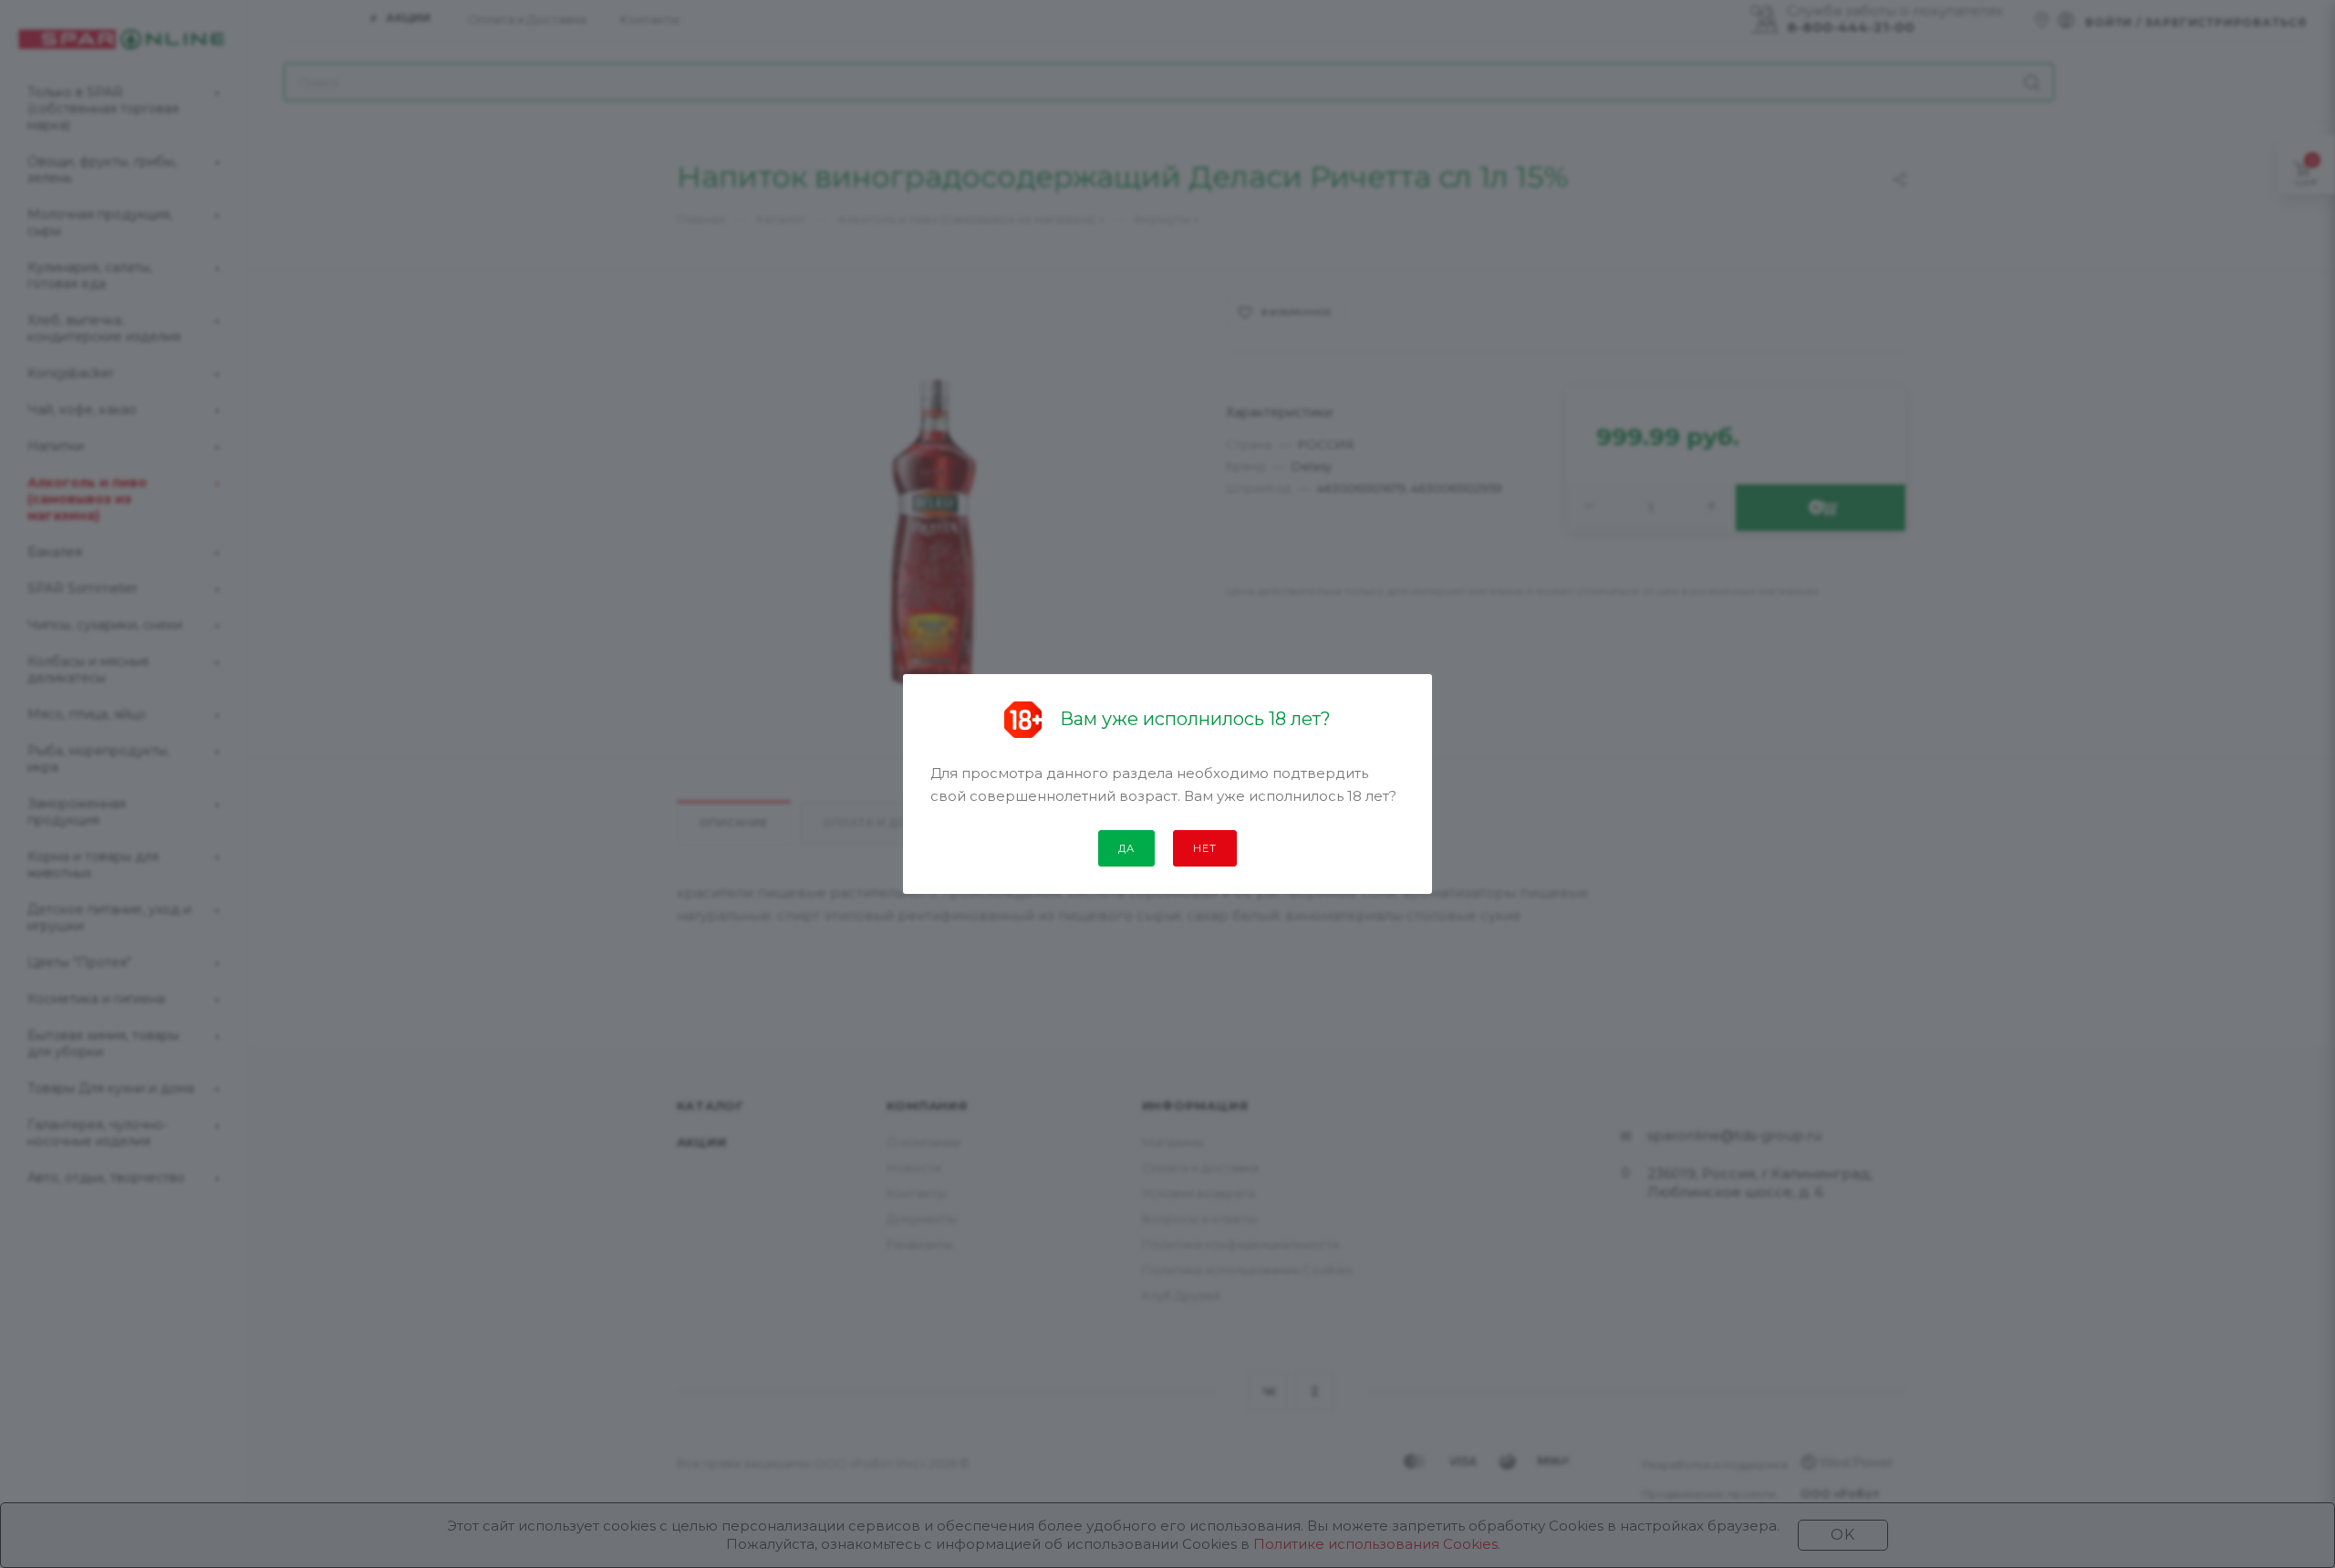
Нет (1204, 848)
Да (1126, 848)
